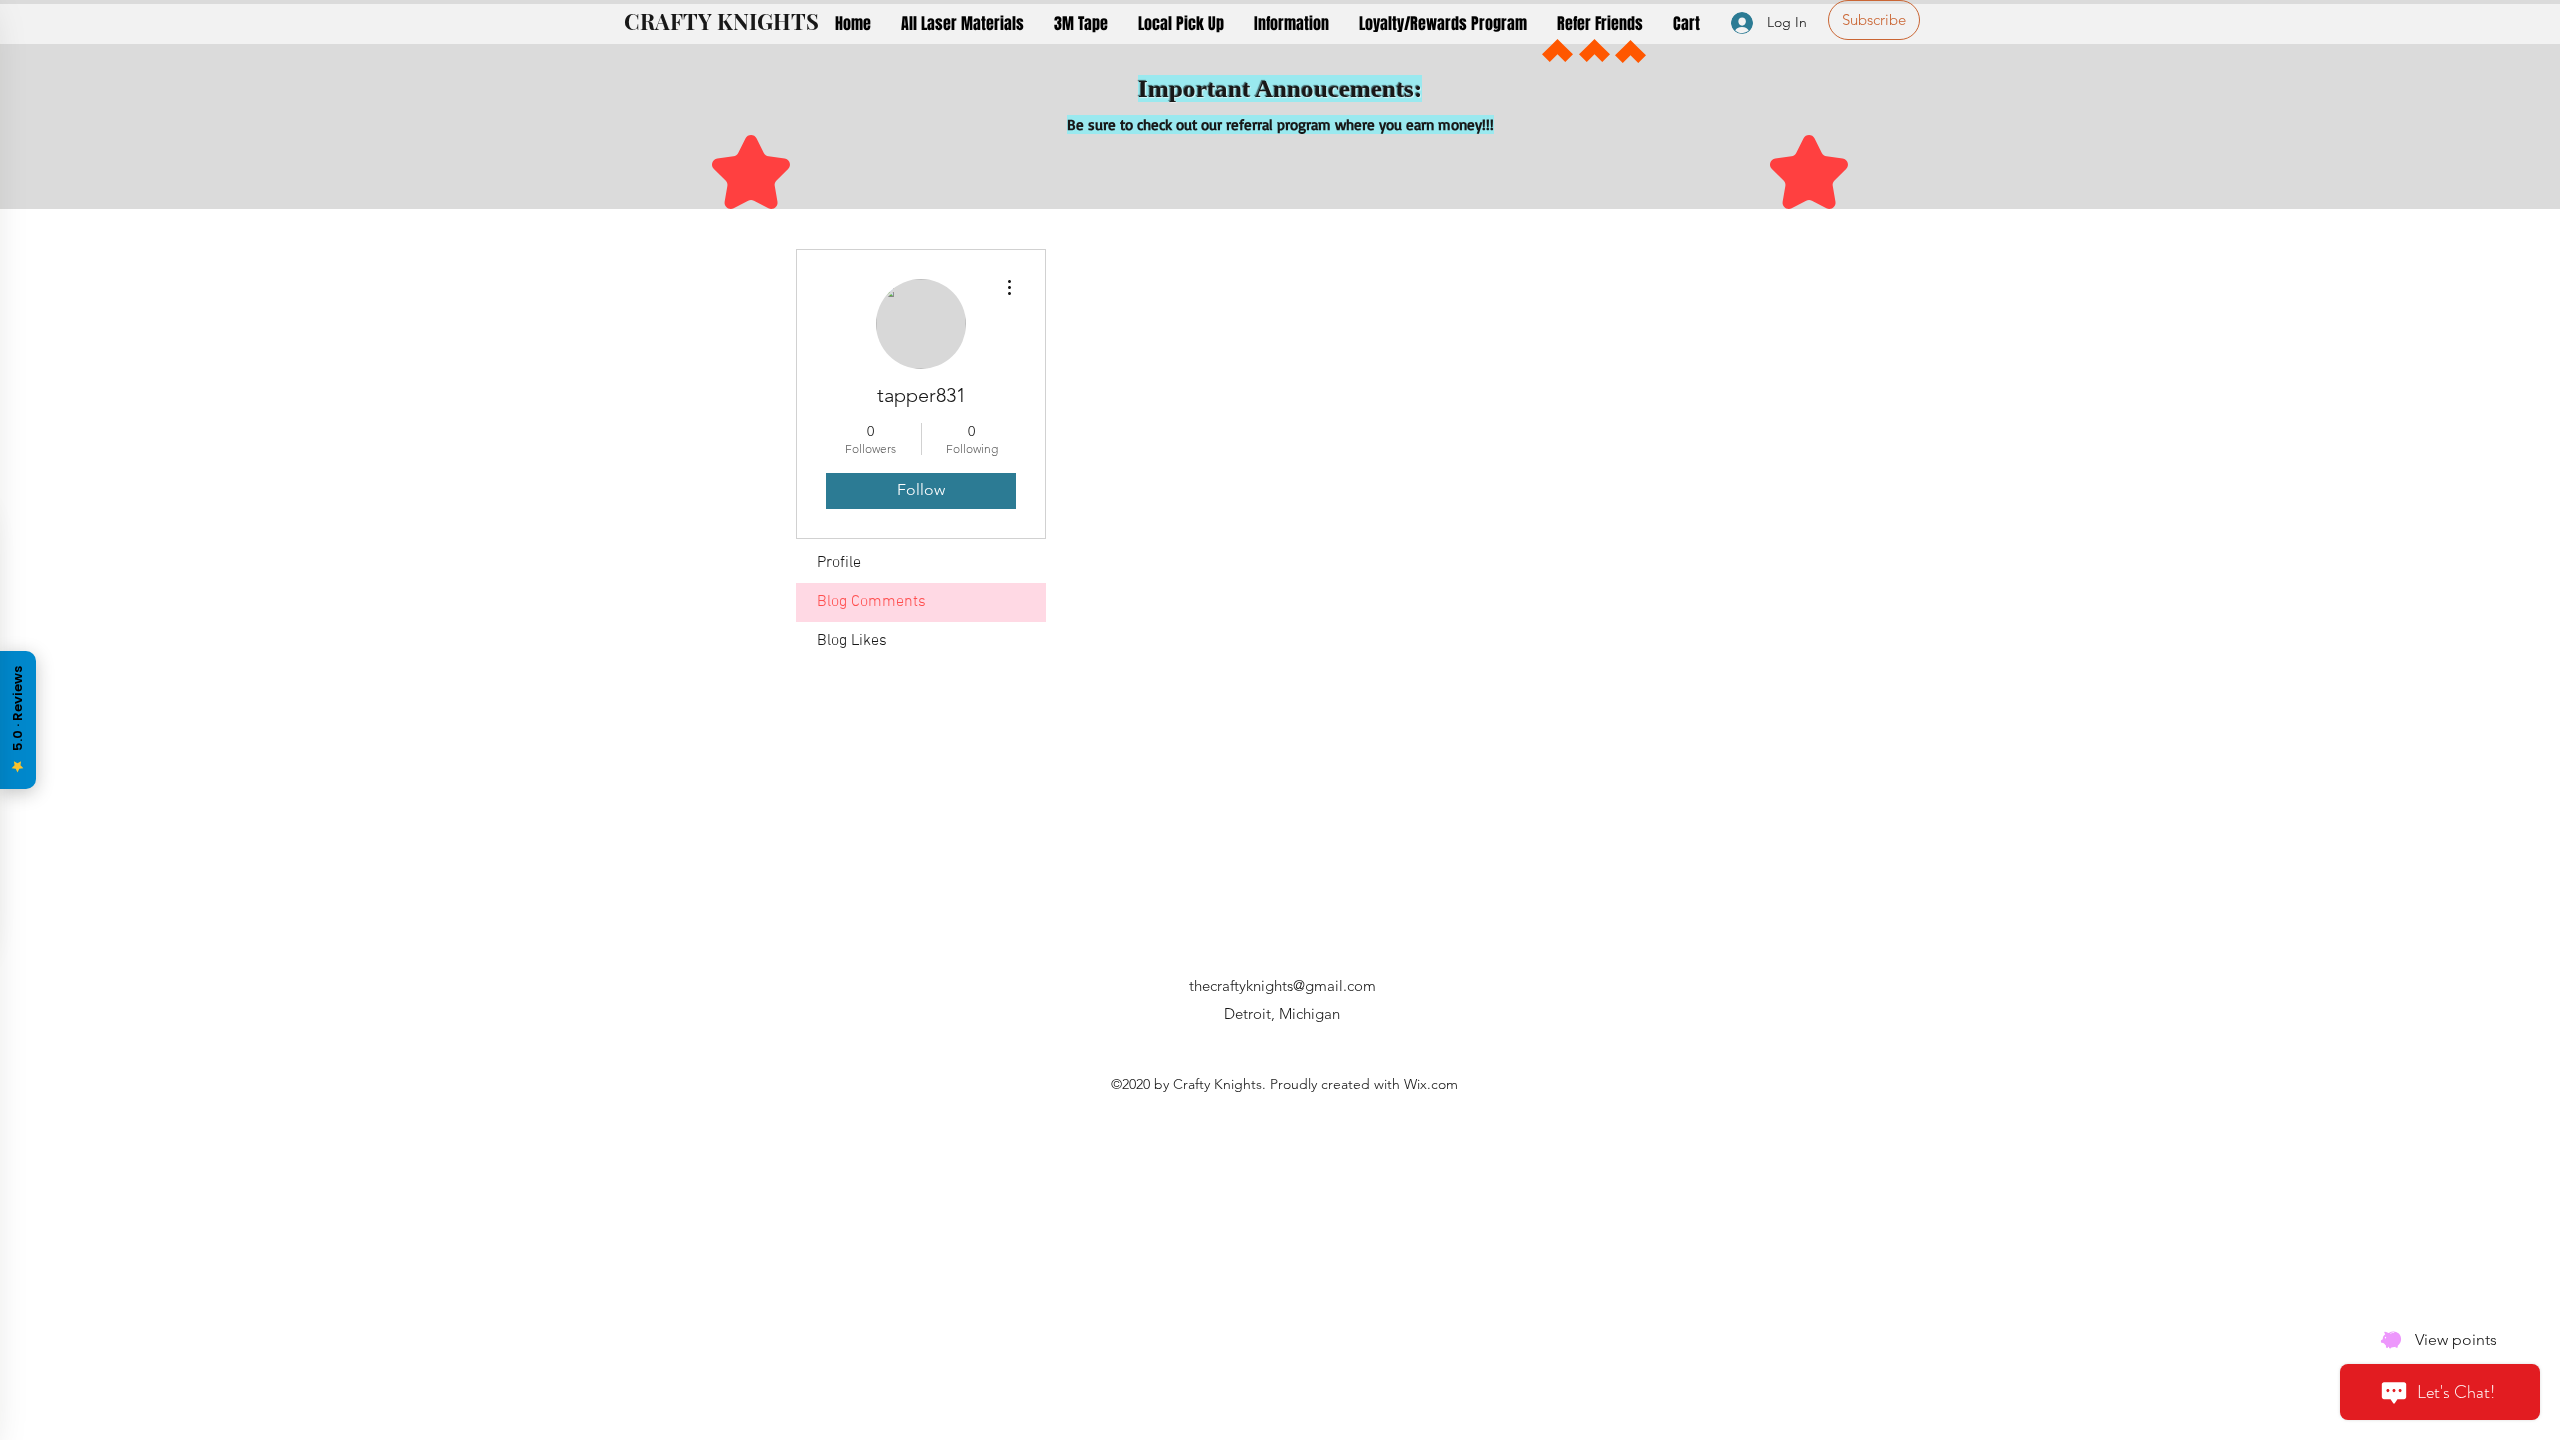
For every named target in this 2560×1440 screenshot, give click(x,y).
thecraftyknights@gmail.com (1282, 985)
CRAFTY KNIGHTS (721, 21)
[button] (962, 23)
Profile (839, 563)
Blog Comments (871, 602)
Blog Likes (852, 641)
